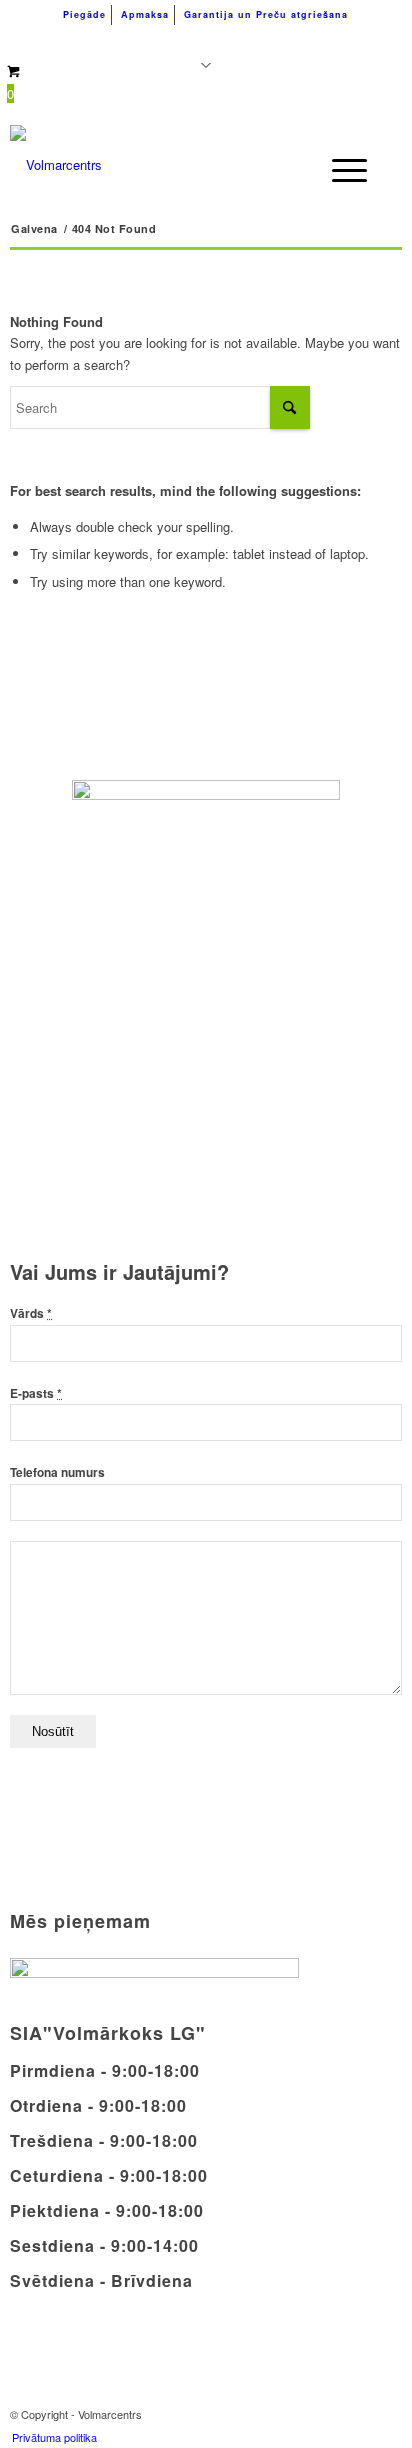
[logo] (166, 165)
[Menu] (339, 170)
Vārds (31, 1313)
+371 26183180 (105, 40)
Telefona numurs (57, 1472)
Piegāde (84, 14)
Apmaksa (145, 14)
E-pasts (36, 1393)
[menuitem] (85, 15)
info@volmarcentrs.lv (282, 40)
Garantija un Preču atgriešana (266, 14)
